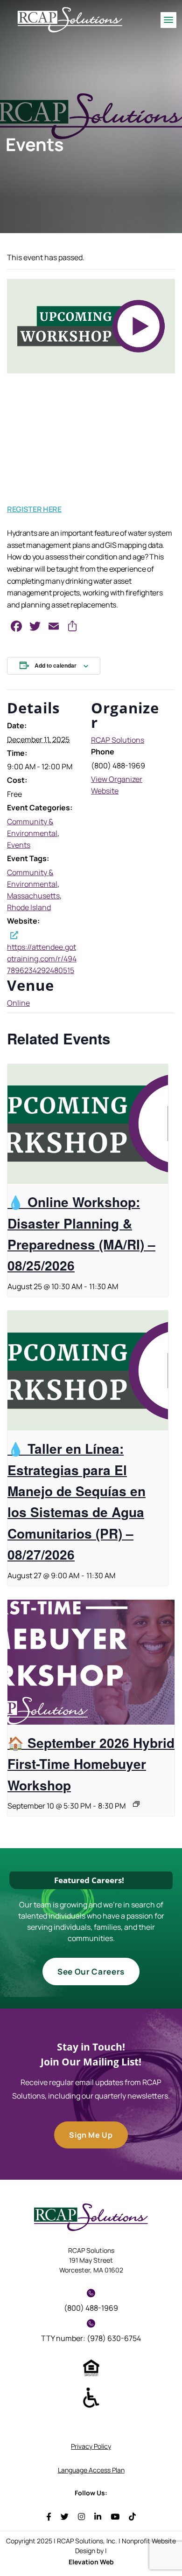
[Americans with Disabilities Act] (91, 2397)
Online (18, 1003)
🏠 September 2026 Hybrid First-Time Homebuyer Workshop (91, 1764)
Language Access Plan (91, 2470)
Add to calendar (56, 665)
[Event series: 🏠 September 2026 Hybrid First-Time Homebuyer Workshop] (136, 1804)
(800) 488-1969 (91, 2308)
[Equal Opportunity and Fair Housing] (91, 2367)
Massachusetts (33, 896)
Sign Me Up (91, 2135)
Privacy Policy (91, 2446)
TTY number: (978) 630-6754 (91, 2338)
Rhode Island (29, 907)
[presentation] (88, 1124)
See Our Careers (91, 1972)
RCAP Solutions (118, 740)
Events (19, 845)
